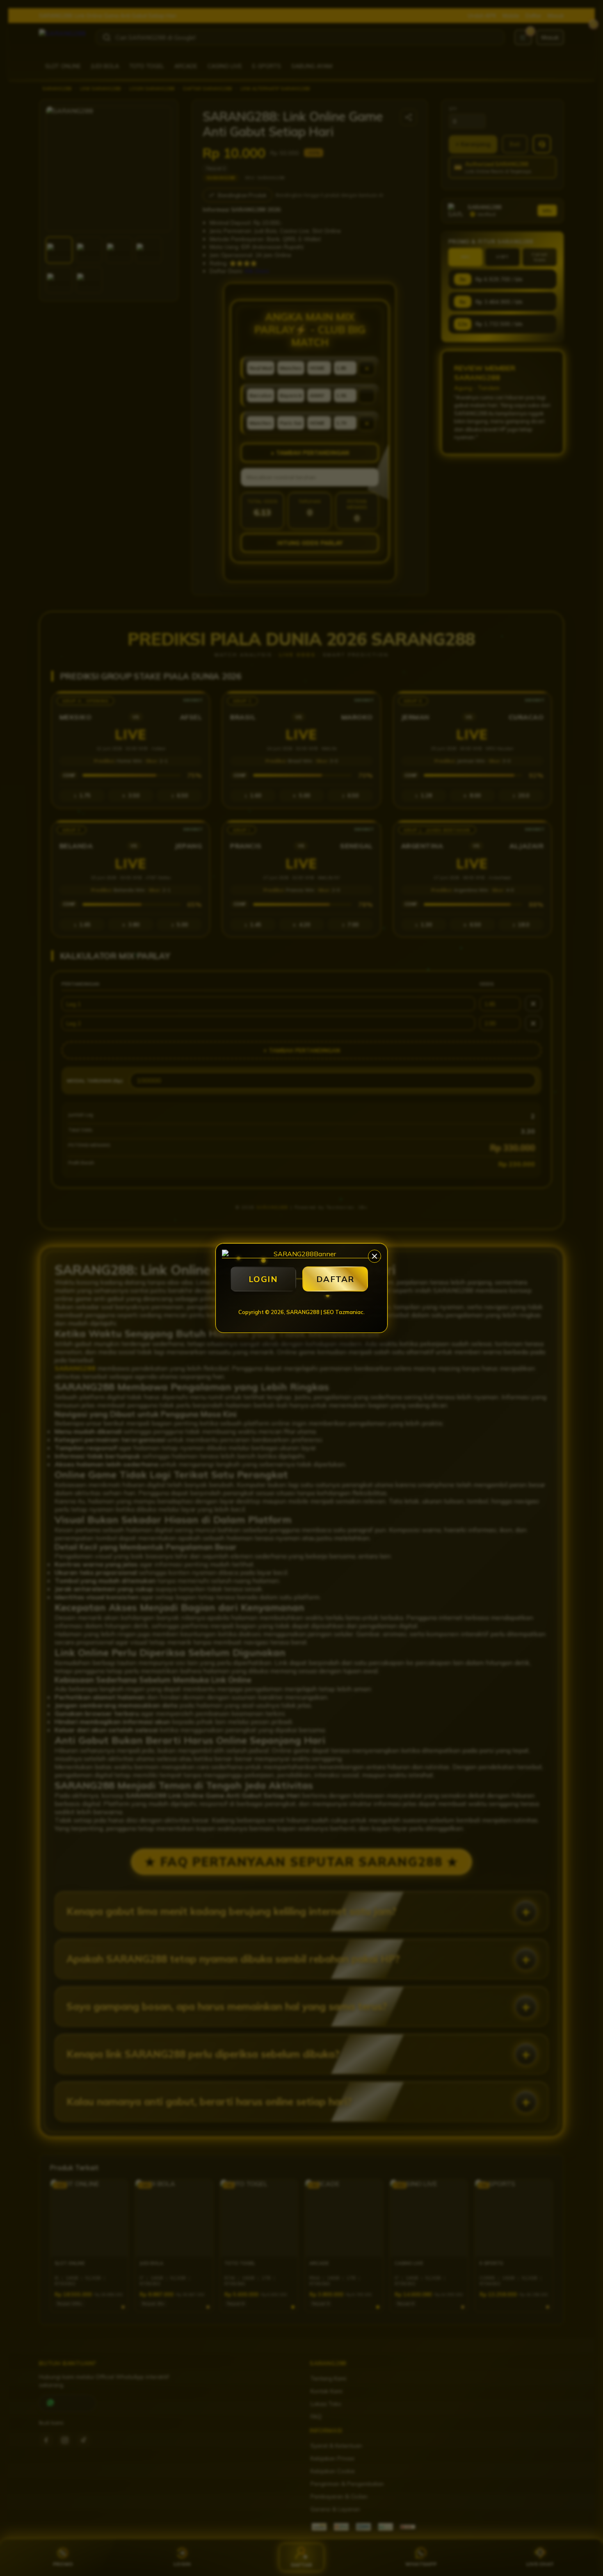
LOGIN (263, 1279)
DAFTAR (335, 1279)
